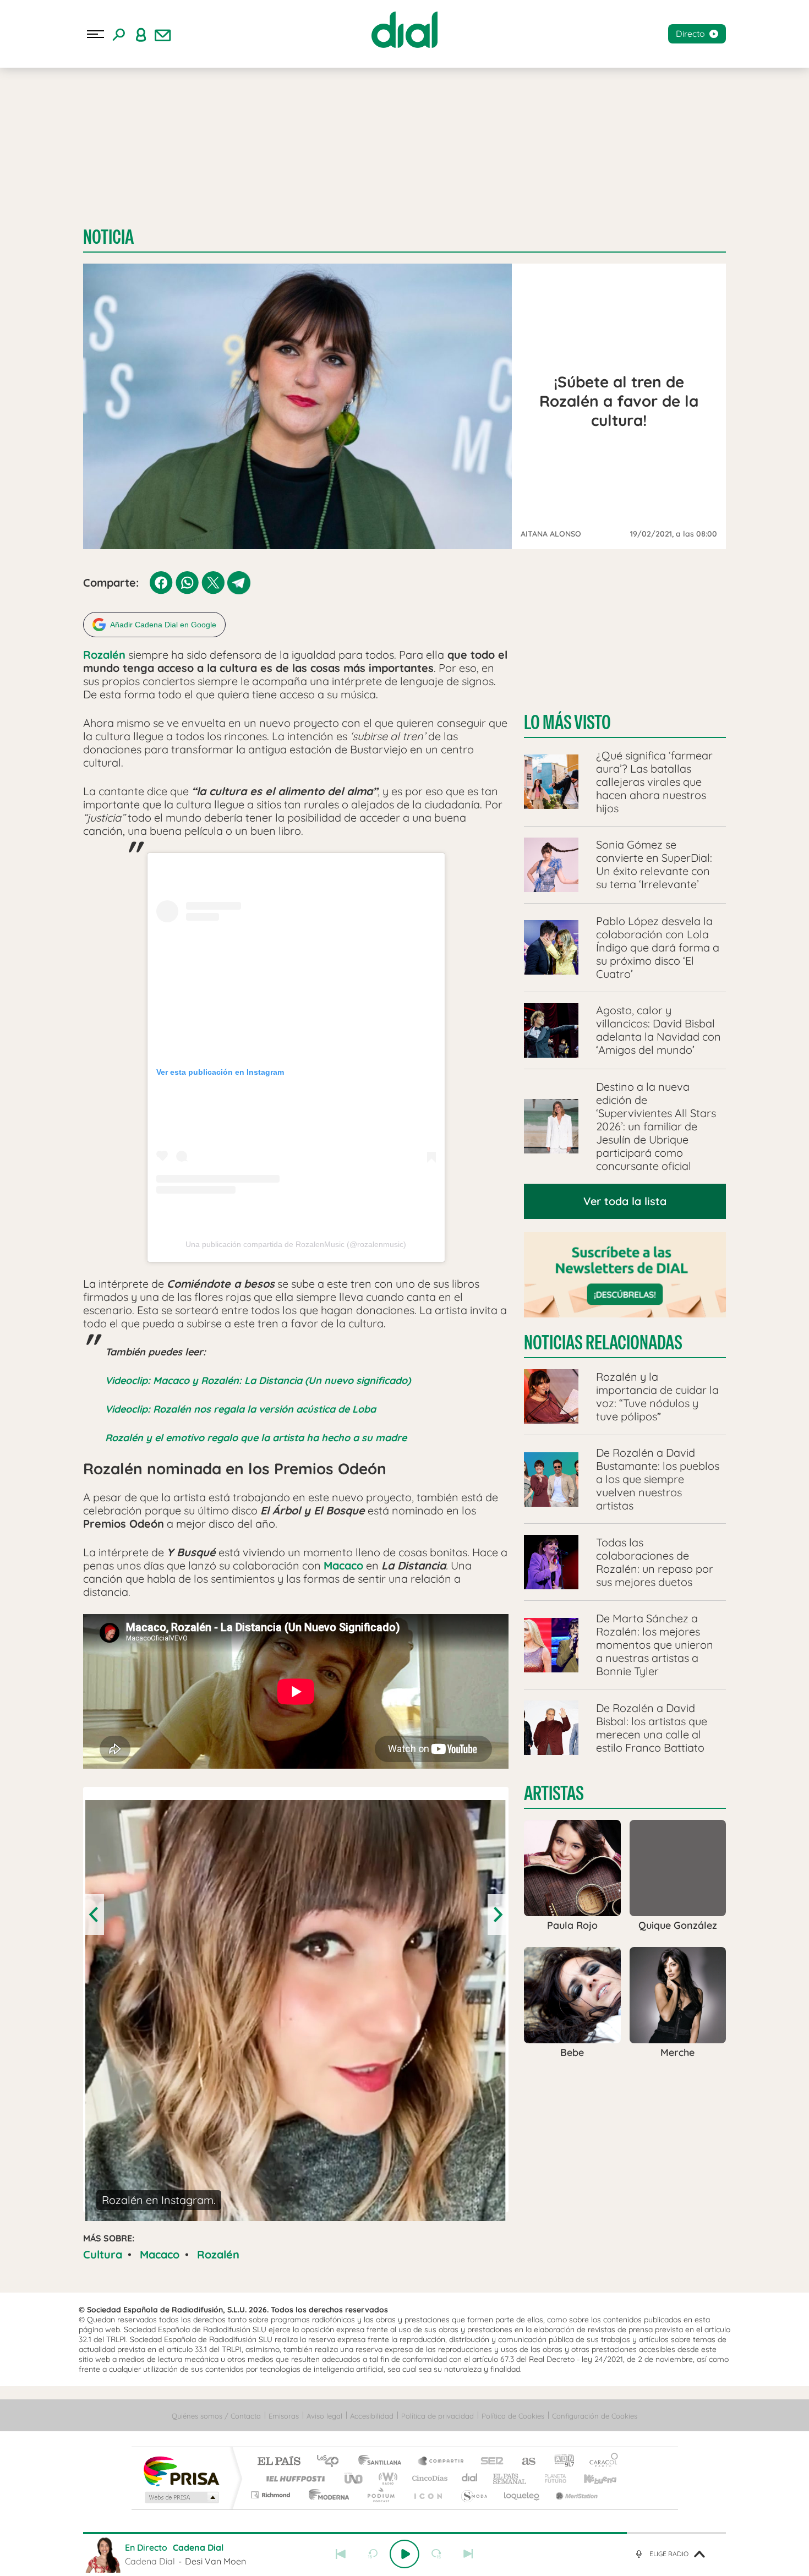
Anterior (341, 2554)
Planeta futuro (551, 2478)
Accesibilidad (372, 2416)
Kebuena (591, 2478)
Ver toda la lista (625, 1201)
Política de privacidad (438, 2416)
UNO (354, 2478)
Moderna (326, 2495)
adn (560, 2462)
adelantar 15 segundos (436, 2554)
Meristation (575, 2495)
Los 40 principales (332, 2462)
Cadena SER (489, 2462)
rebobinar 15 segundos (373, 2554)
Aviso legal (324, 2416)
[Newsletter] (163, 34)
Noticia (108, 237)
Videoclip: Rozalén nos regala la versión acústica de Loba (240, 1409)
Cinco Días (428, 2478)
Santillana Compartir (441, 2462)
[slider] (404, 2533)
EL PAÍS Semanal (510, 2478)
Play (404, 2554)
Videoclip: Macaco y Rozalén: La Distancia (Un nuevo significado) (258, 1380)
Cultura (103, 2254)
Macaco (160, 2254)
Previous (95, 1915)
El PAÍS (279, 2462)
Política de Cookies (513, 2416)
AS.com (524, 2462)
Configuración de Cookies (595, 2416)
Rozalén (218, 2254)
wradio (386, 2478)
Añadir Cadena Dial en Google (163, 625)
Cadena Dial (470, 2478)
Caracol (600, 2462)
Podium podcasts (380, 2495)
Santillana (383, 2462)
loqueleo (522, 2495)
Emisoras (284, 2416)
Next (497, 1915)
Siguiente (468, 2554)
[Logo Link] (404, 30)
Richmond (272, 2495)
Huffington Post (293, 2478)
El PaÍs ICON (428, 2495)
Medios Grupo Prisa (181, 2497)
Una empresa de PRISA (181, 2471)
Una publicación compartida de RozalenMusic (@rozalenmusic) (296, 1244)
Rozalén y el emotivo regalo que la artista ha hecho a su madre (256, 1438)
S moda (474, 2495)
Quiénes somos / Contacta (216, 2416)
